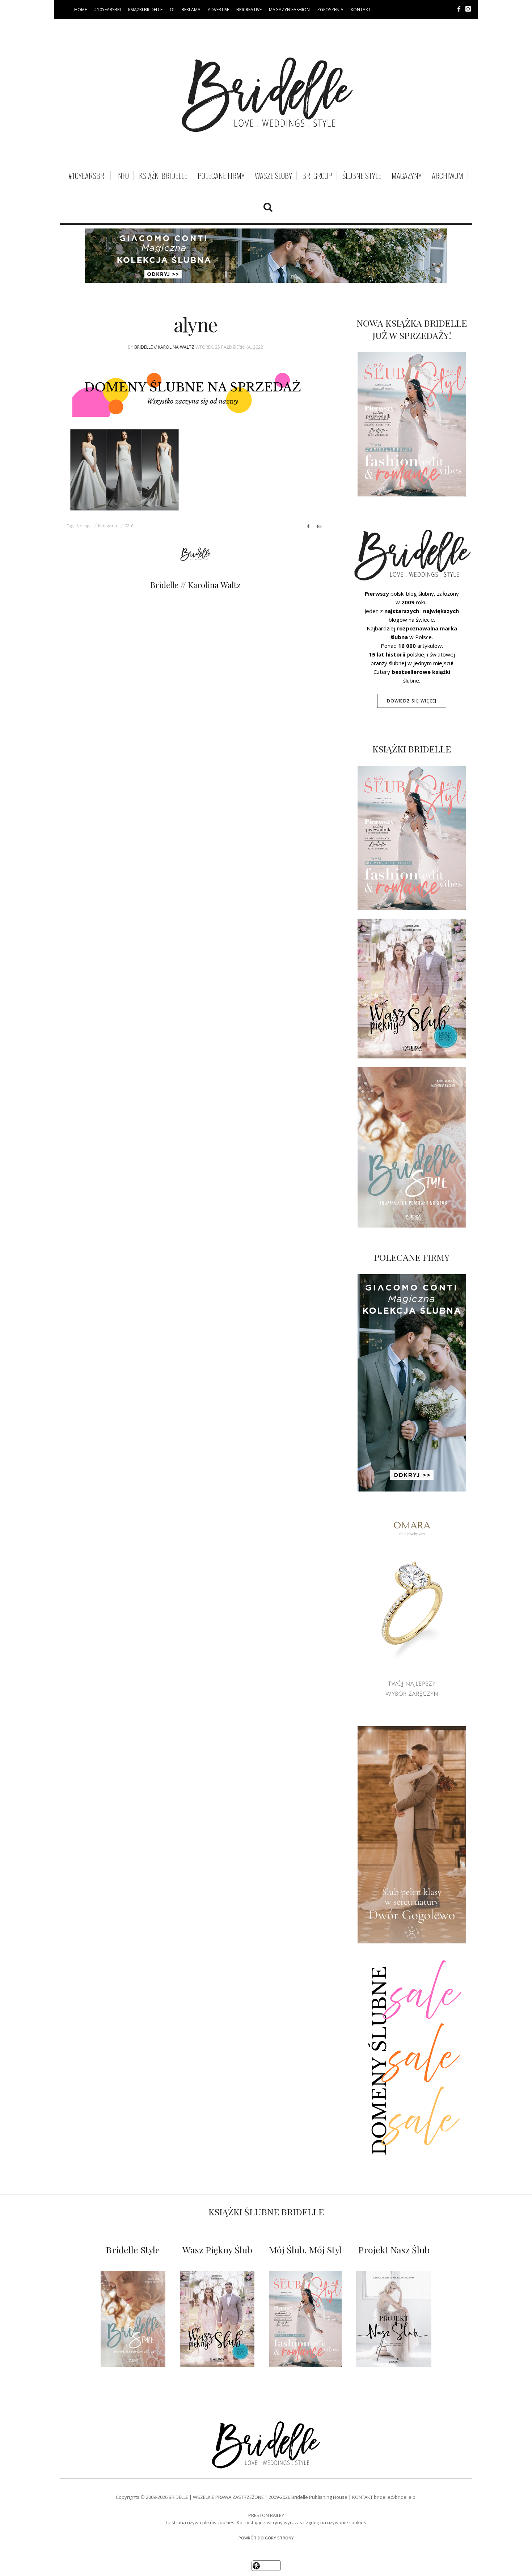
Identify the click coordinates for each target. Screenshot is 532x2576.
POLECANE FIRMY (221, 176)
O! (172, 10)
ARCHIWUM (447, 176)
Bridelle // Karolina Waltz (164, 347)
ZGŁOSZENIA (330, 10)
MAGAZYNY (407, 176)
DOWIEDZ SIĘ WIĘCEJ (412, 701)
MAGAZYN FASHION (289, 10)
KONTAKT (361, 10)
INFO (123, 176)
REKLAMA (191, 10)
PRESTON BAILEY (266, 2515)
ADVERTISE (218, 10)
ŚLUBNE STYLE (362, 176)
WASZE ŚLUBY (273, 176)
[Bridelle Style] (133, 2319)
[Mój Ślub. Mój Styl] (305, 2319)
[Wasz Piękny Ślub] (217, 2319)
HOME (81, 10)
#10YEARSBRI (107, 10)
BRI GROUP (317, 176)
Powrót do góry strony (266, 2538)
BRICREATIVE (249, 10)
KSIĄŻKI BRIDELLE (145, 10)
